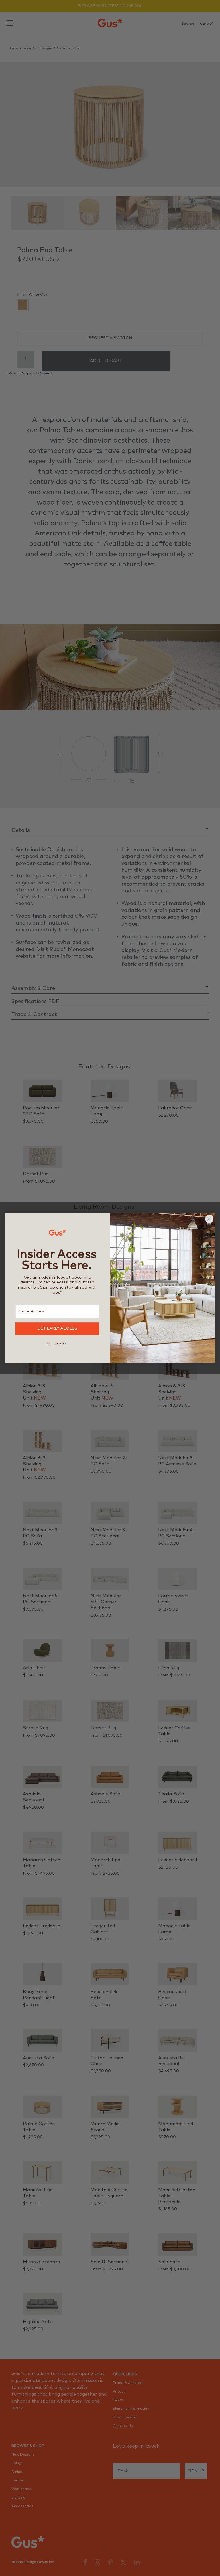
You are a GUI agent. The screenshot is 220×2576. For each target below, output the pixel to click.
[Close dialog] (210, 1219)
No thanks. (57, 1343)
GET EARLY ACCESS (57, 1329)
